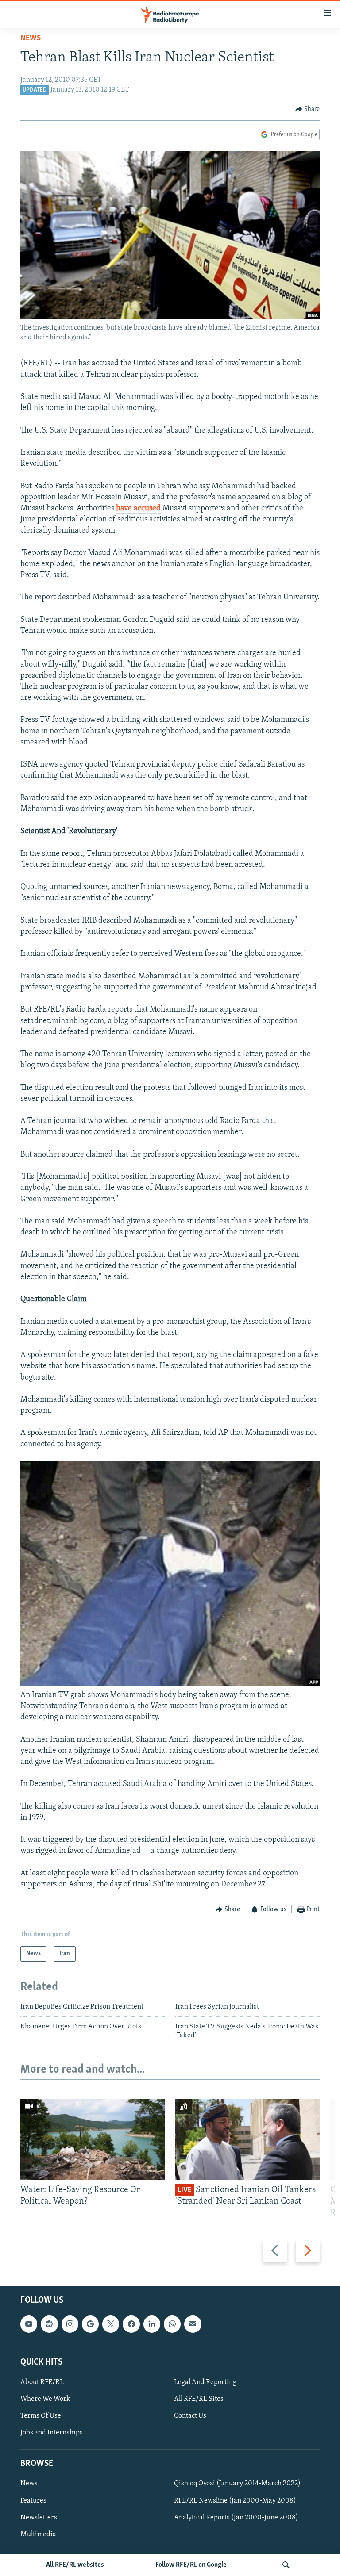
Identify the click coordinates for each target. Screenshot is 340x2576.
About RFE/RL (42, 2382)
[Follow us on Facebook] (131, 2324)
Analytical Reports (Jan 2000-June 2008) (236, 2517)
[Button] (308, 109)
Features (33, 2500)
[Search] (286, 2565)
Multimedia (38, 2534)
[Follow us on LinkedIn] (152, 2324)
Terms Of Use (41, 2416)
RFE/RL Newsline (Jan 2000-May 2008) (235, 2500)
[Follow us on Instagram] (70, 2324)
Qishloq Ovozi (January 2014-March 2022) (237, 2484)
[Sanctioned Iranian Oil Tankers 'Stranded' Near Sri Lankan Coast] (247, 2140)
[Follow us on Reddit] (49, 2324)
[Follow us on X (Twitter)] (111, 2324)
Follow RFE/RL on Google (191, 2565)
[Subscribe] (193, 2324)
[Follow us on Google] (90, 2324)
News (31, 38)
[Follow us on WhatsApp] (172, 2324)
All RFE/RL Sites (199, 2399)
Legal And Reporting (205, 2382)
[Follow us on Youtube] (29, 2324)
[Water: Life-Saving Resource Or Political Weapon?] (93, 2140)
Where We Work (45, 2399)
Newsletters (39, 2517)
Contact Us (190, 2416)
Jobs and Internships (52, 2433)
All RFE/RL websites (75, 2565)
